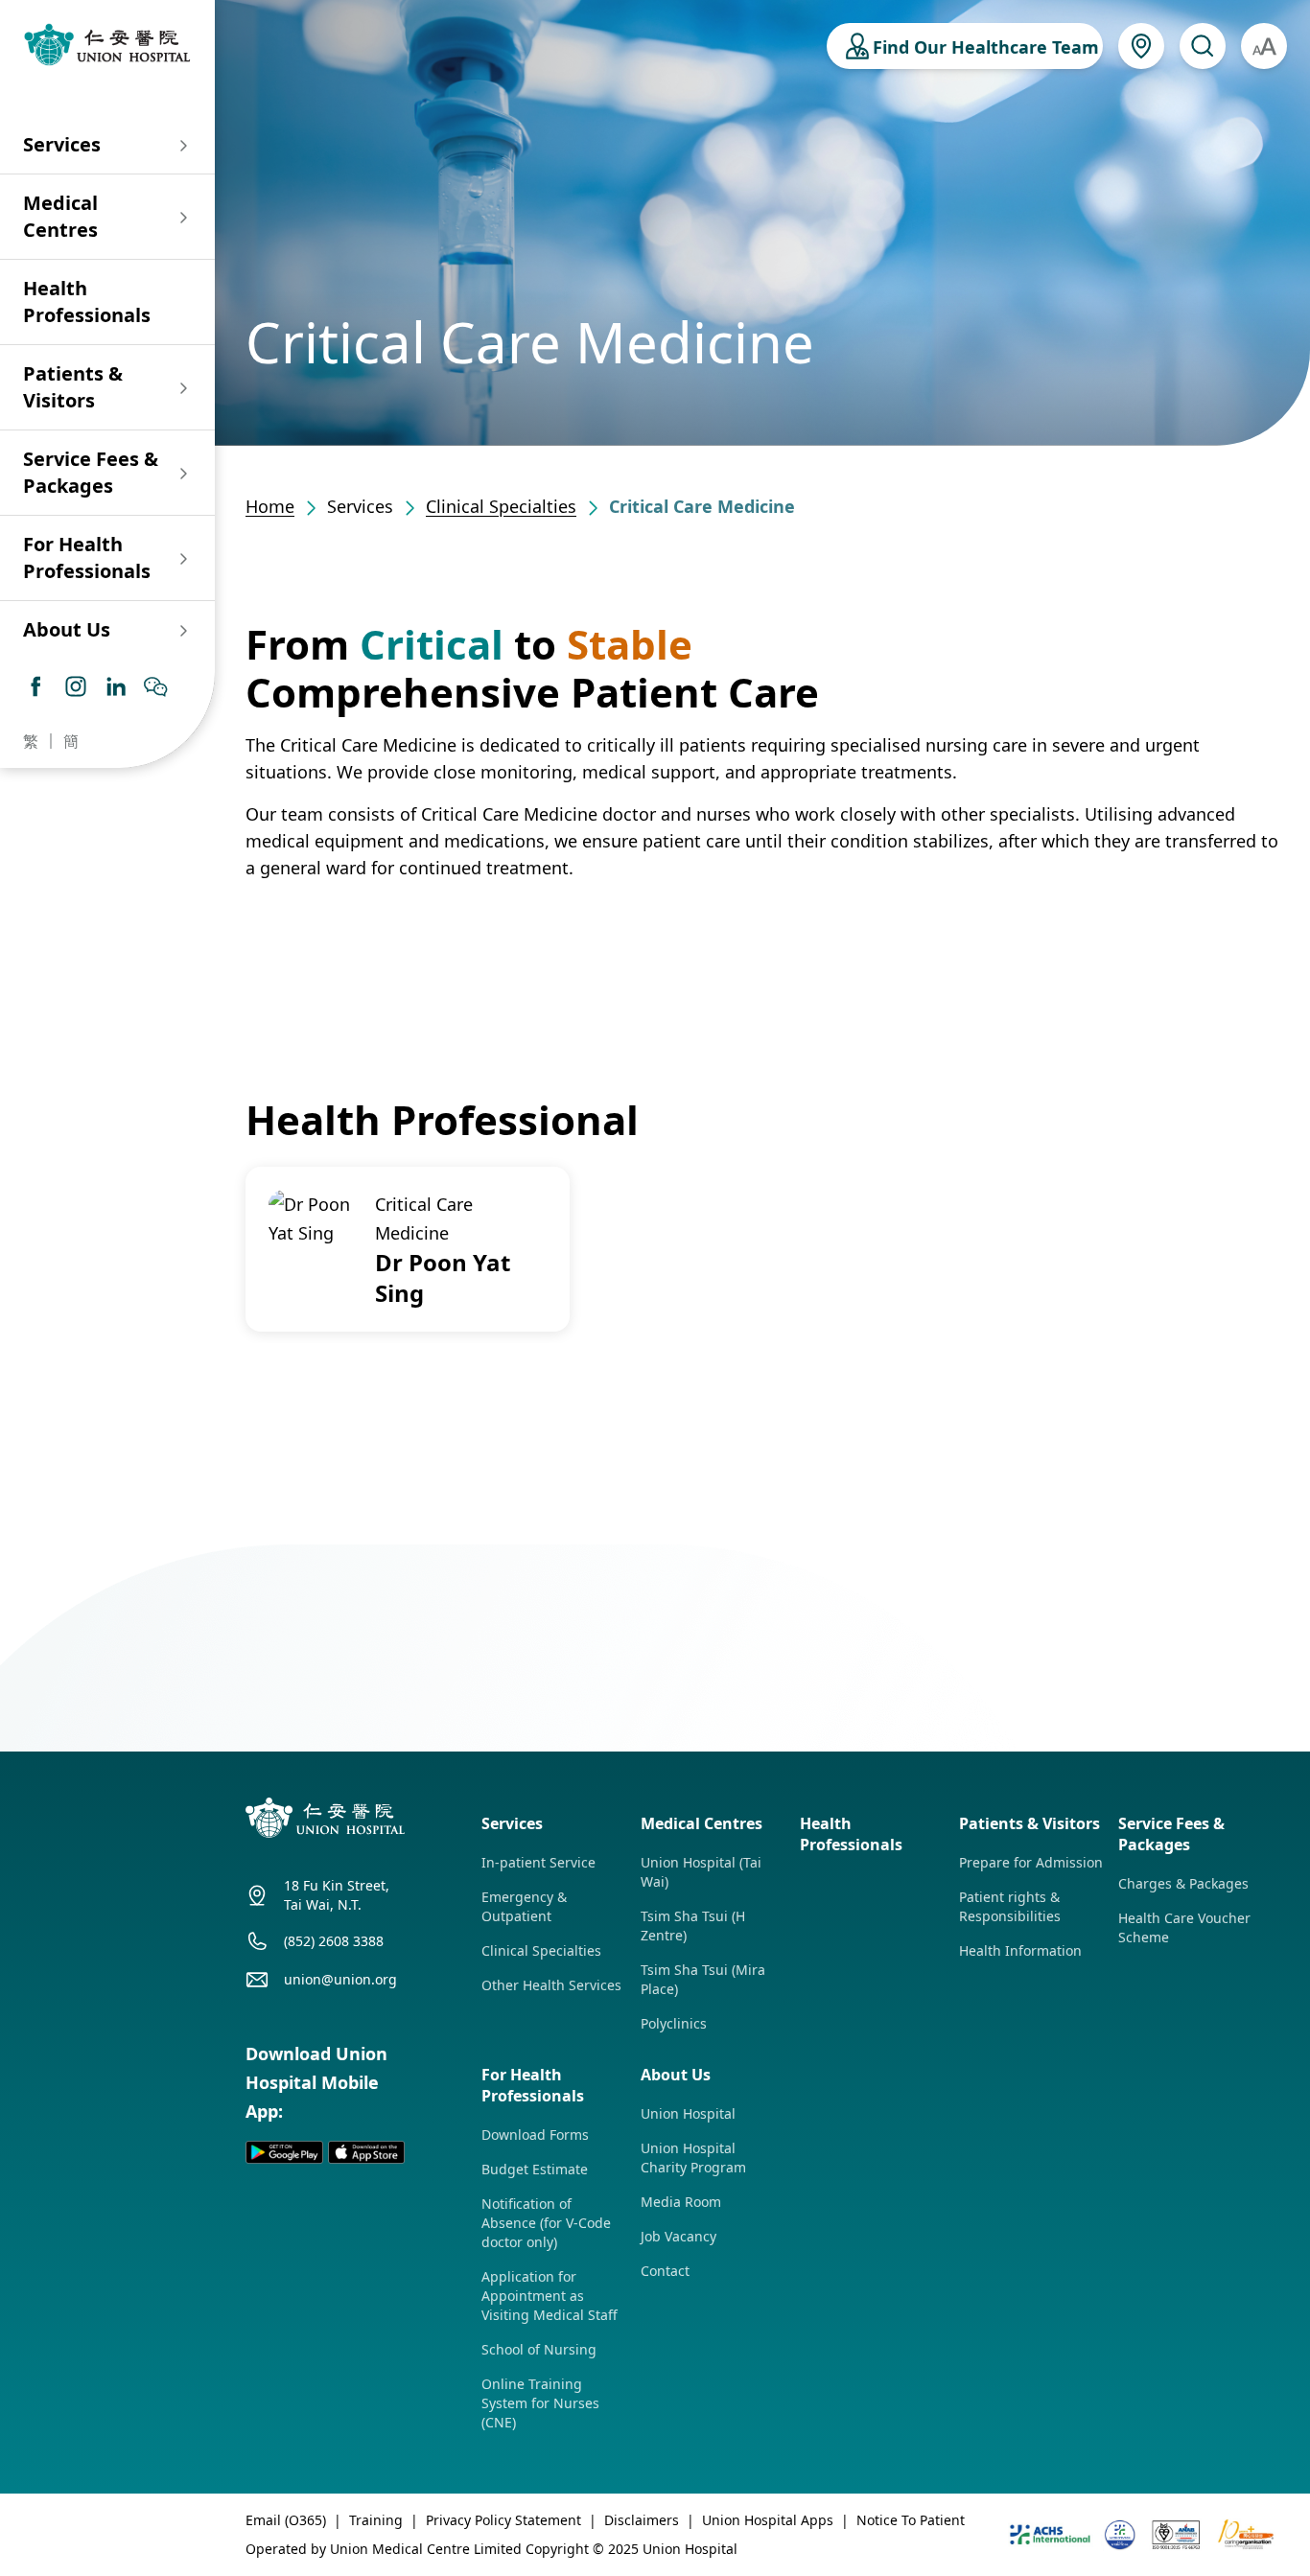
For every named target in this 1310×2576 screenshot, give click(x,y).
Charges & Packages (1183, 1883)
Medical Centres (60, 216)
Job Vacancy (678, 2236)
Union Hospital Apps (768, 2520)
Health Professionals (87, 302)
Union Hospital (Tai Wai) (701, 1872)
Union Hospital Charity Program (693, 2158)
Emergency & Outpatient (524, 1906)
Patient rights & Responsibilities (1010, 1906)
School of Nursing (539, 2349)
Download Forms (535, 2135)
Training (376, 2520)
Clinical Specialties (501, 506)
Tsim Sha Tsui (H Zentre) (693, 1926)
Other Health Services (551, 1985)
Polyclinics (674, 2023)
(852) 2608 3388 (334, 1941)
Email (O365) (286, 2520)
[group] (408, 1249)
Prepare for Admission (1031, 1862)
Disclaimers (642, 2520)
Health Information (1020, 1950)
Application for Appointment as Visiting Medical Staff (550, 2296)
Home (270, 506)
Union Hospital (688, 2113)
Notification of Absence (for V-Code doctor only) (546, 2223)
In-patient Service (538, 1862)
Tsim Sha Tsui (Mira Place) (703, 1979)
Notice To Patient (911, 2520)
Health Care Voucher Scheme (1184, 1927)
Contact (665, 2271)
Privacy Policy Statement (503, 2520)
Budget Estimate (535, 2169)
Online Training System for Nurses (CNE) (540, 2403)
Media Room (681, 2202)
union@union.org (340, 1979)
